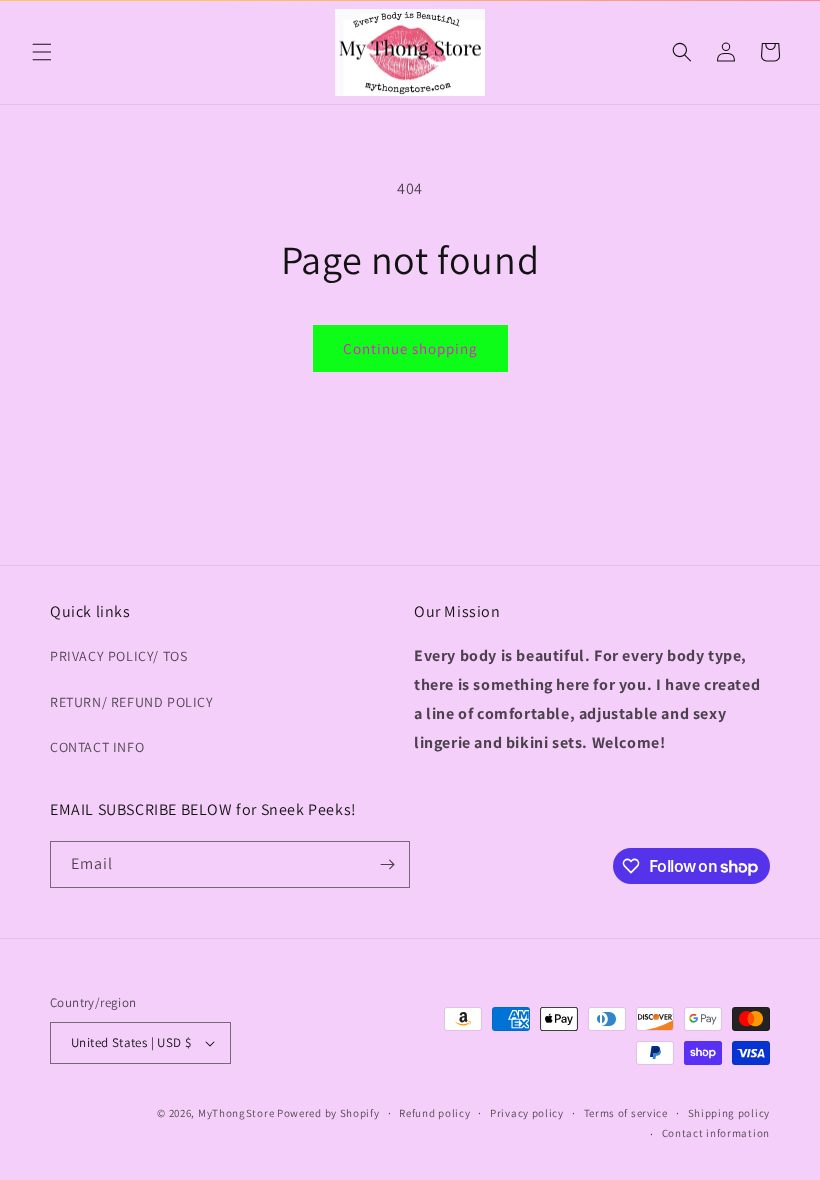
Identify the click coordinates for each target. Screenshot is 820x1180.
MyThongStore (236, 1113)
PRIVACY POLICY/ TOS (118, 656)
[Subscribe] (387, 864)
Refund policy (434, 1113)
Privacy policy (527, 1113)
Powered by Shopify (328, 1113)
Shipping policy (729, 1113)
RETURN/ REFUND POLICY (132, 702)
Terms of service (626, 1113)
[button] (42, 52)
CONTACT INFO (97, 747)
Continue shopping (410, 348)
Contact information (716, 1133)
